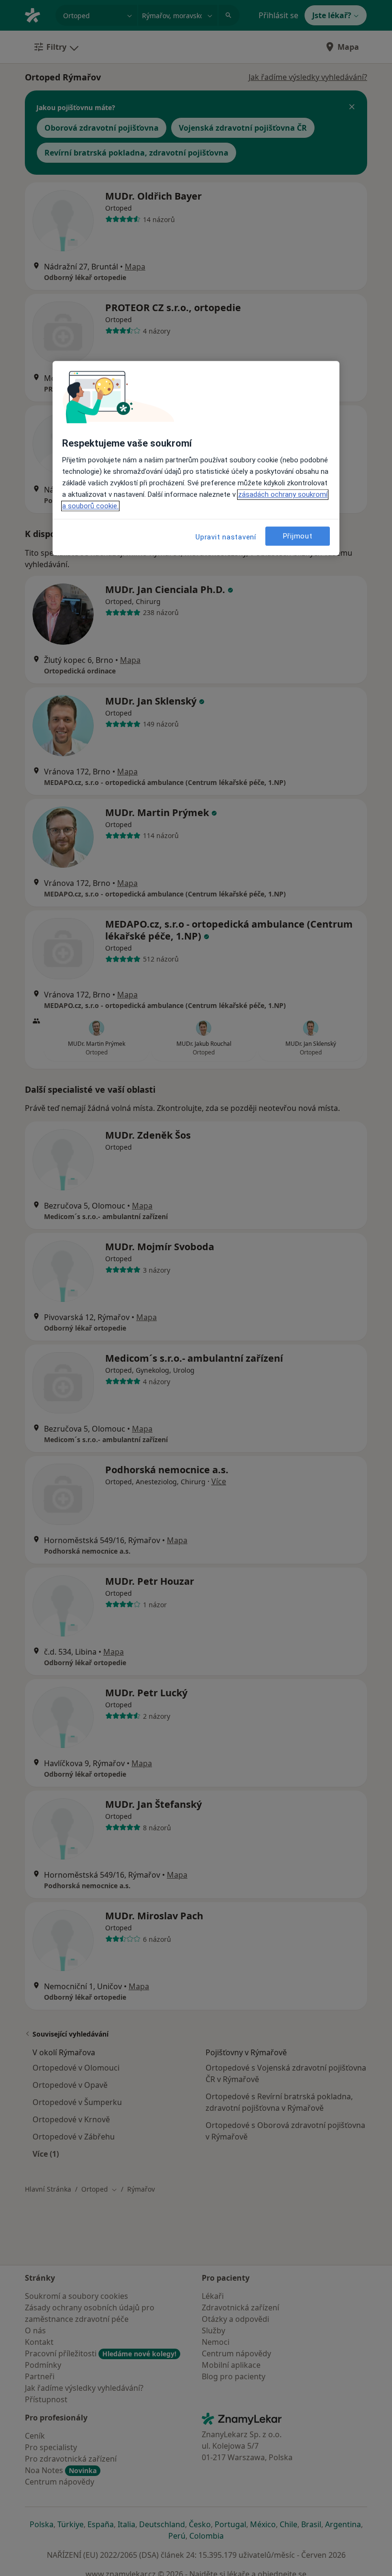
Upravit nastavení (226, 538)
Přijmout (298, 536)
